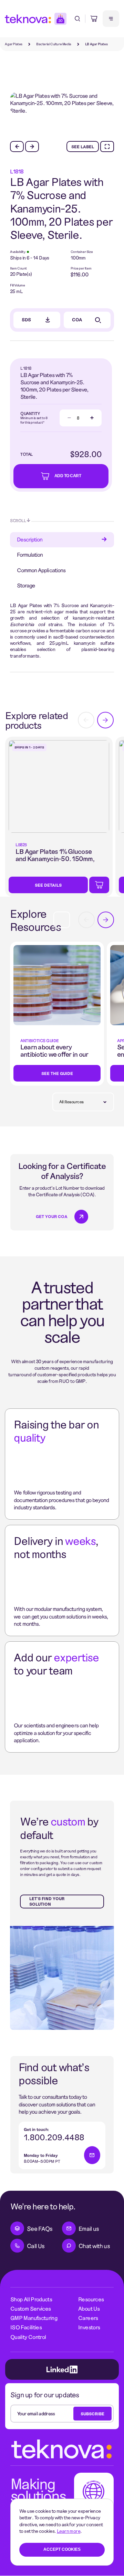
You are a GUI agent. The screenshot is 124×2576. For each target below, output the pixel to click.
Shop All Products (31, 2299)
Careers (88, 2318)
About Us (89, 2308)
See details (48, 885)
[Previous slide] (17, 147)
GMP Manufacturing (34, 2318)
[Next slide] (32, 147)
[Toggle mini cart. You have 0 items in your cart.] (94, 19)
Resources (91, 2299)
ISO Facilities (26, 2327)
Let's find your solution (47, 1901)
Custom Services (30, 2308)
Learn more (69, 2531)
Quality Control (28, 2337)
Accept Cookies (62, 2549)
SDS (26, 320)
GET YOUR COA (52, 1216)
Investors (89, 2327)
